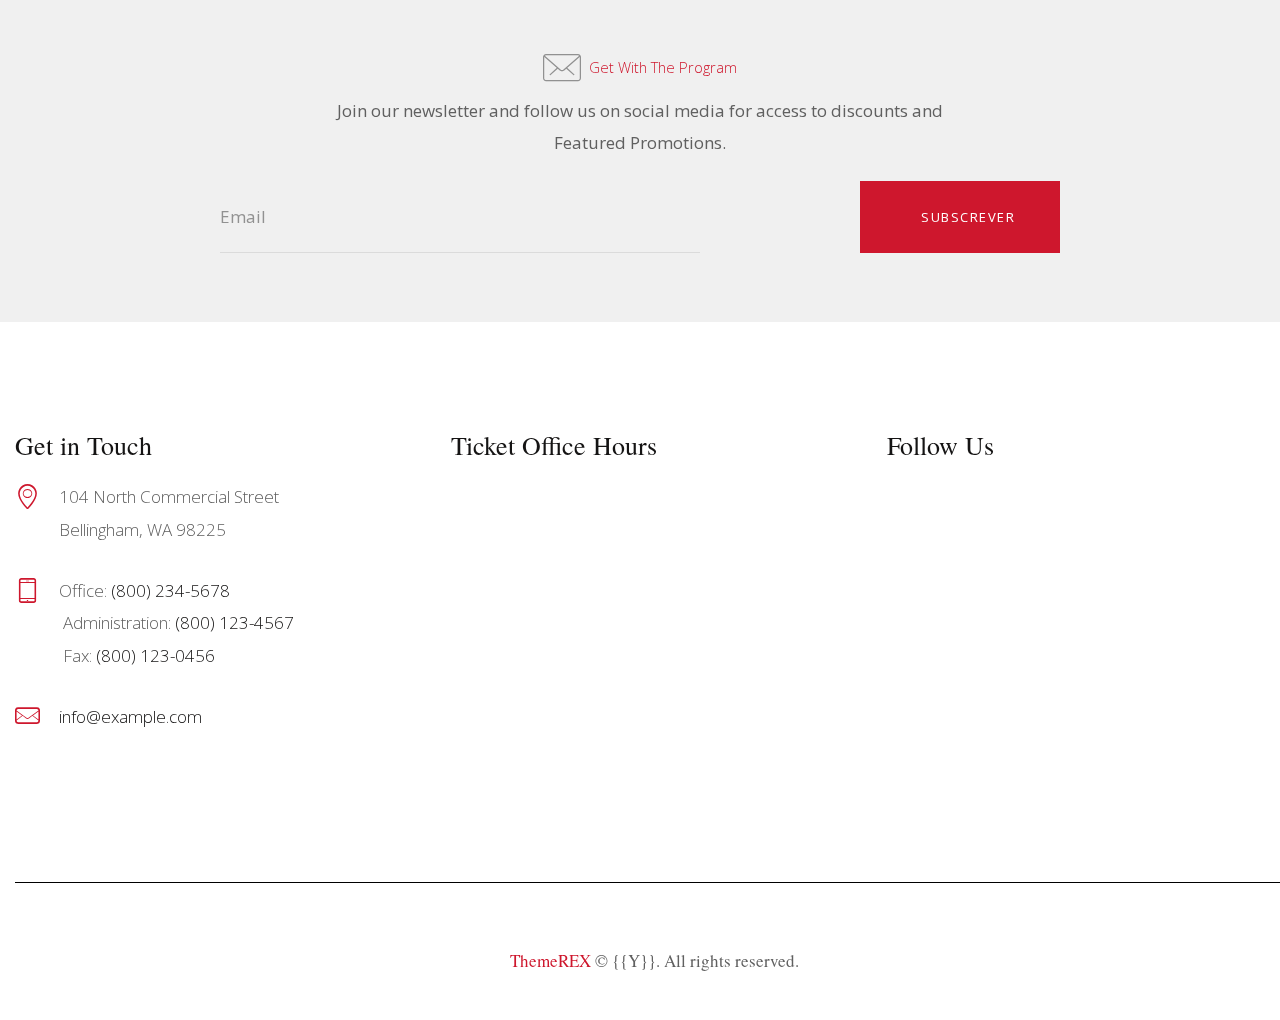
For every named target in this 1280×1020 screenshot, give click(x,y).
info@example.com (130, 716)
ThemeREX (550, 960)
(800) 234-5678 (170, 590)
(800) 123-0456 (155, 655)
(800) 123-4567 (234, 622)
